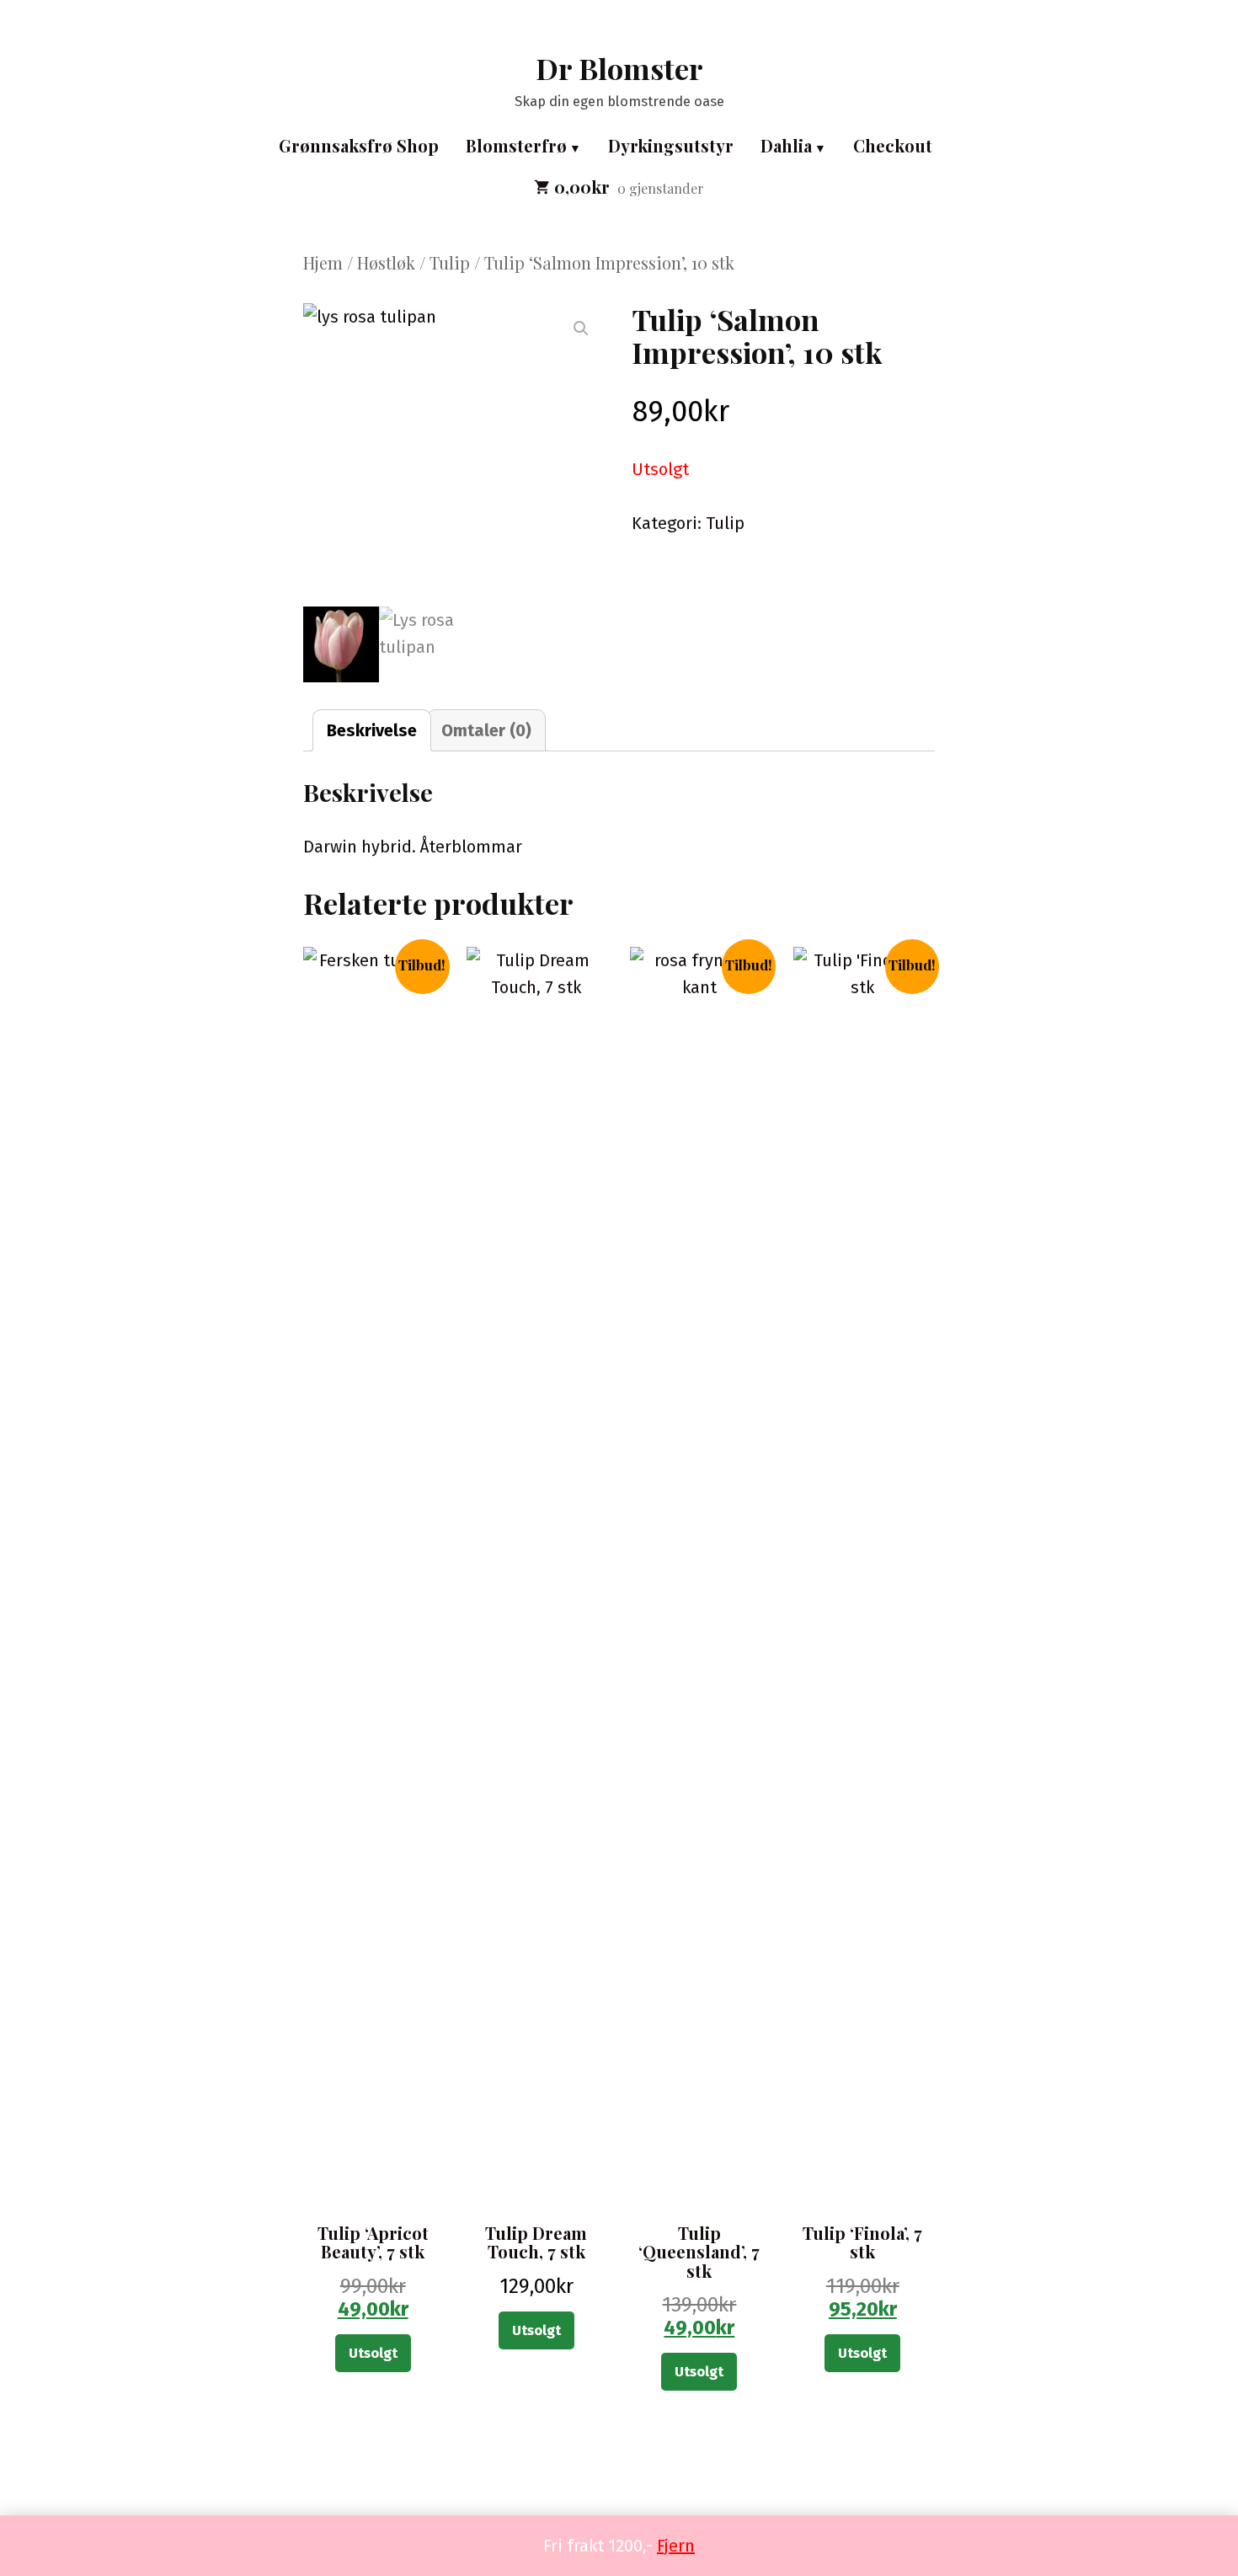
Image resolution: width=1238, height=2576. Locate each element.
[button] (581, 329)
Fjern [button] (676, 2546)
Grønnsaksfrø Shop (359, 145)
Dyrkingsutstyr (671, 145)
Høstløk (386, 262)
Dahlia (786, 145)
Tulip (450, 262)
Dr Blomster (619, 68)
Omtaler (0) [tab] (486, 730)
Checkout (893, 145)
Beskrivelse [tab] (372, 730)
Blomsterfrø (516, 145)
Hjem (323, 262)
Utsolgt (373, 2353)
